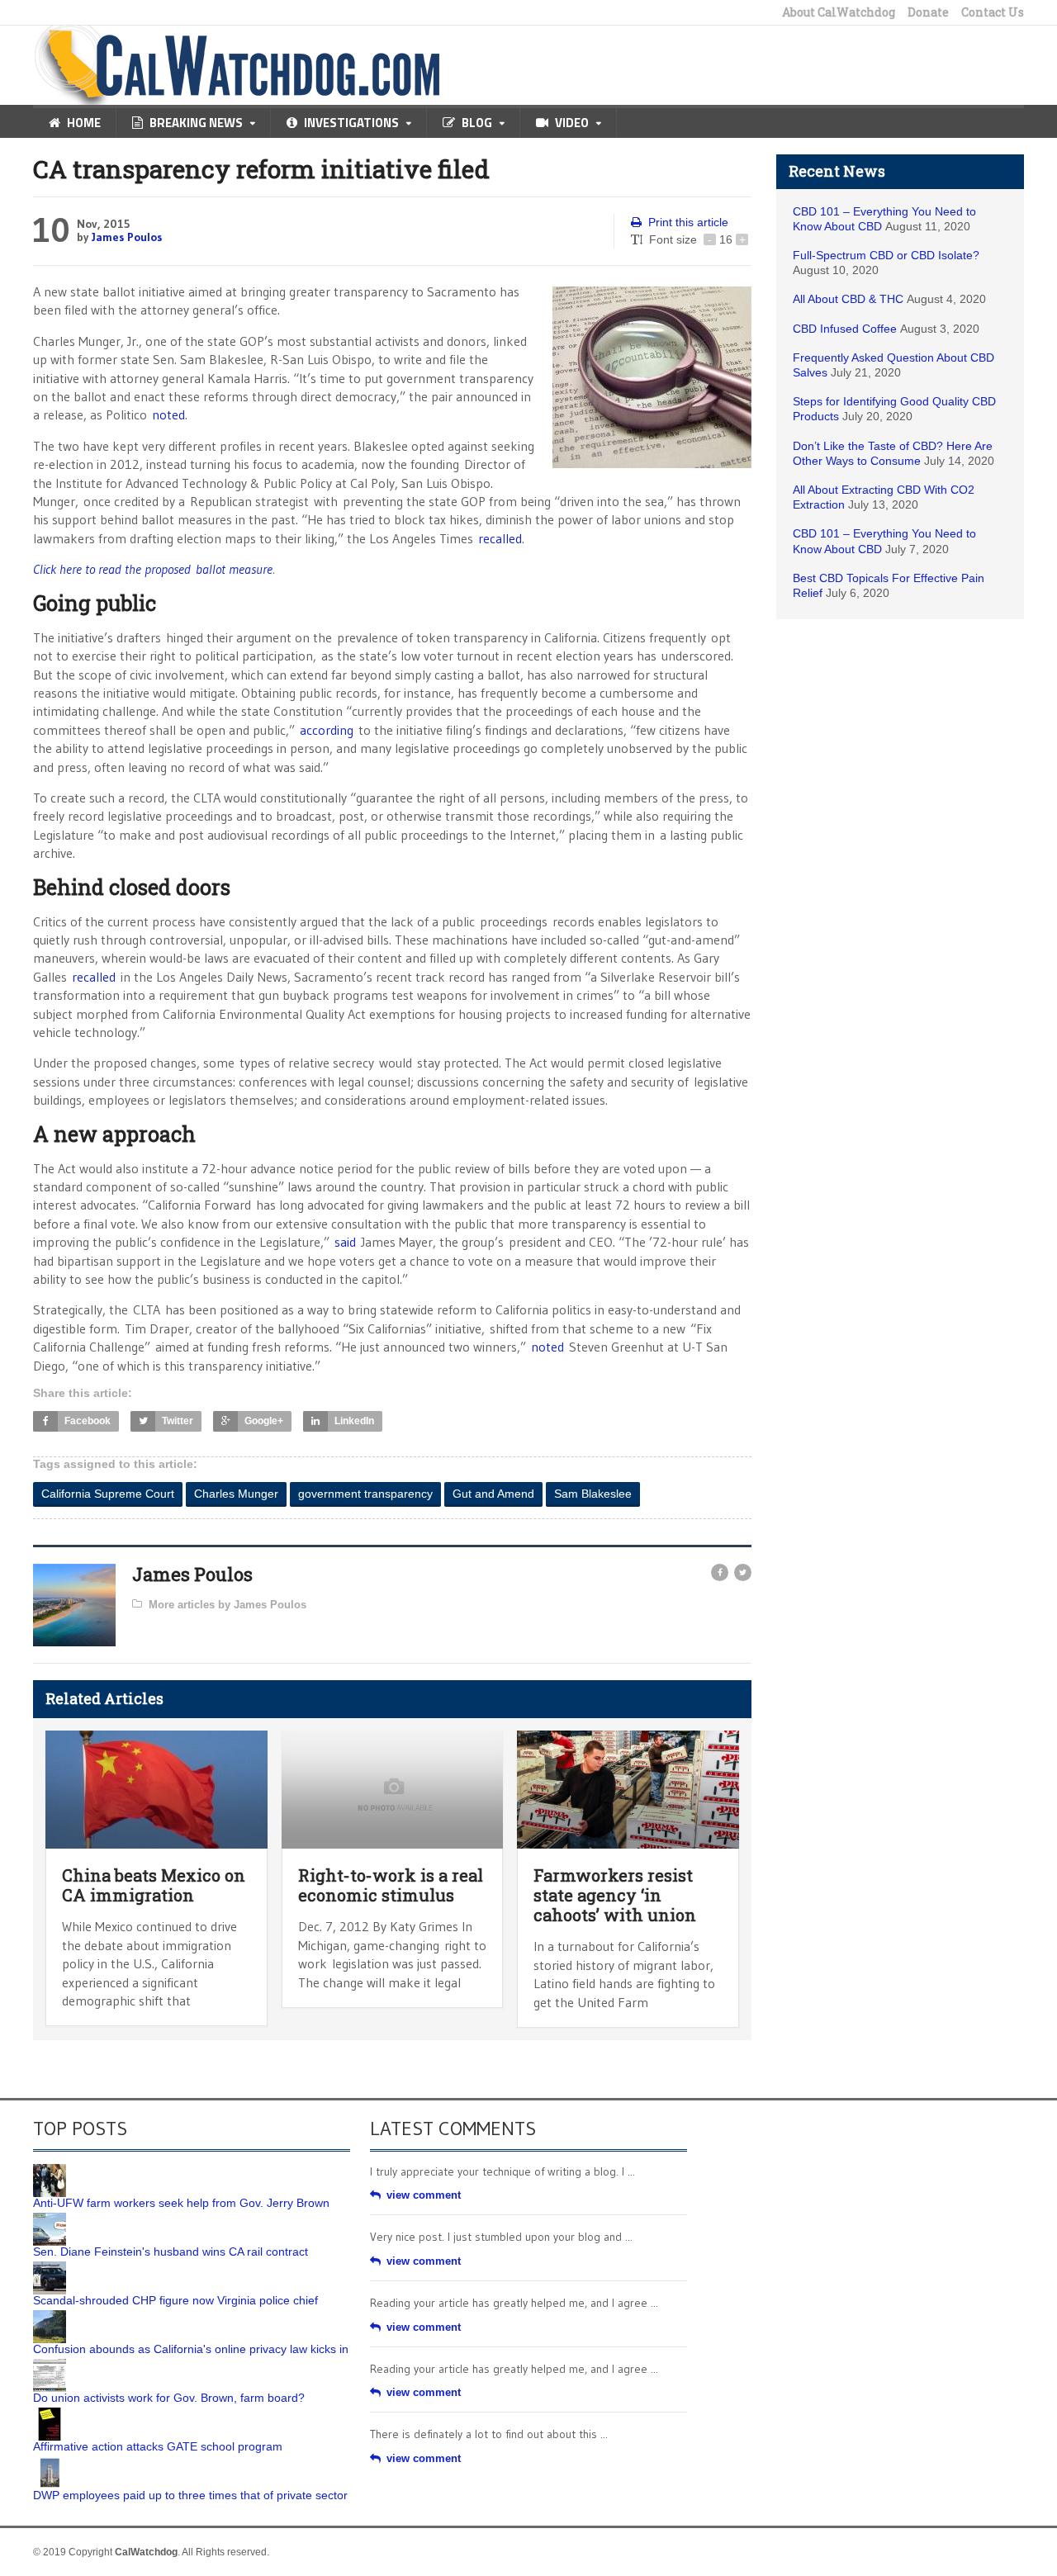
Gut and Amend (493, 1494)
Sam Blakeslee (593, 1494)
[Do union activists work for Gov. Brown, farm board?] (50, 2365)
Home (84, 123)
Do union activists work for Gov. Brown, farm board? (169, 2398)
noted (168, 414)
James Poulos (127, 237)
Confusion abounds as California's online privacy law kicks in (191, 2349)
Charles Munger (236, 1494)
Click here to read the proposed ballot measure (153, 569)
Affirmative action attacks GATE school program (158, 2446)
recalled (500, 538)
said (345, 1242)
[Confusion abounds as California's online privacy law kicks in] (50, 2316)
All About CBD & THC (848, 299)
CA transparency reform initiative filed (261, 169)
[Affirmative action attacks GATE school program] (50, 2413)
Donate (928, 12)
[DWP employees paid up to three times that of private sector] (50, 2462)
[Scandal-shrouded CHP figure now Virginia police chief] (50, 2267)
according (327, 730)
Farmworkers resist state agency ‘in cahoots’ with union (615, 1895)
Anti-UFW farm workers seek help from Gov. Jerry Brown (181, 2203)
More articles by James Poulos (228, 1605)
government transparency (365, 1494)
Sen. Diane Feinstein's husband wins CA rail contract (171, 2252)
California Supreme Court (108, 1494)
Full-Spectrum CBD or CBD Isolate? (886, 255)
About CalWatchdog (839, 12)
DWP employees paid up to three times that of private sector (190, 2495)
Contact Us (993, 12)
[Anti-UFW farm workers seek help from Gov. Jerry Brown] (50, 2170)
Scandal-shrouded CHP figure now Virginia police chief (175, 2300)
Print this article (688, 222)
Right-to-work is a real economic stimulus (391, 1885)
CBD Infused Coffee (845, 329)
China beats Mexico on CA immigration (154, 1885)
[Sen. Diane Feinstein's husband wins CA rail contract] (50, 2218)
